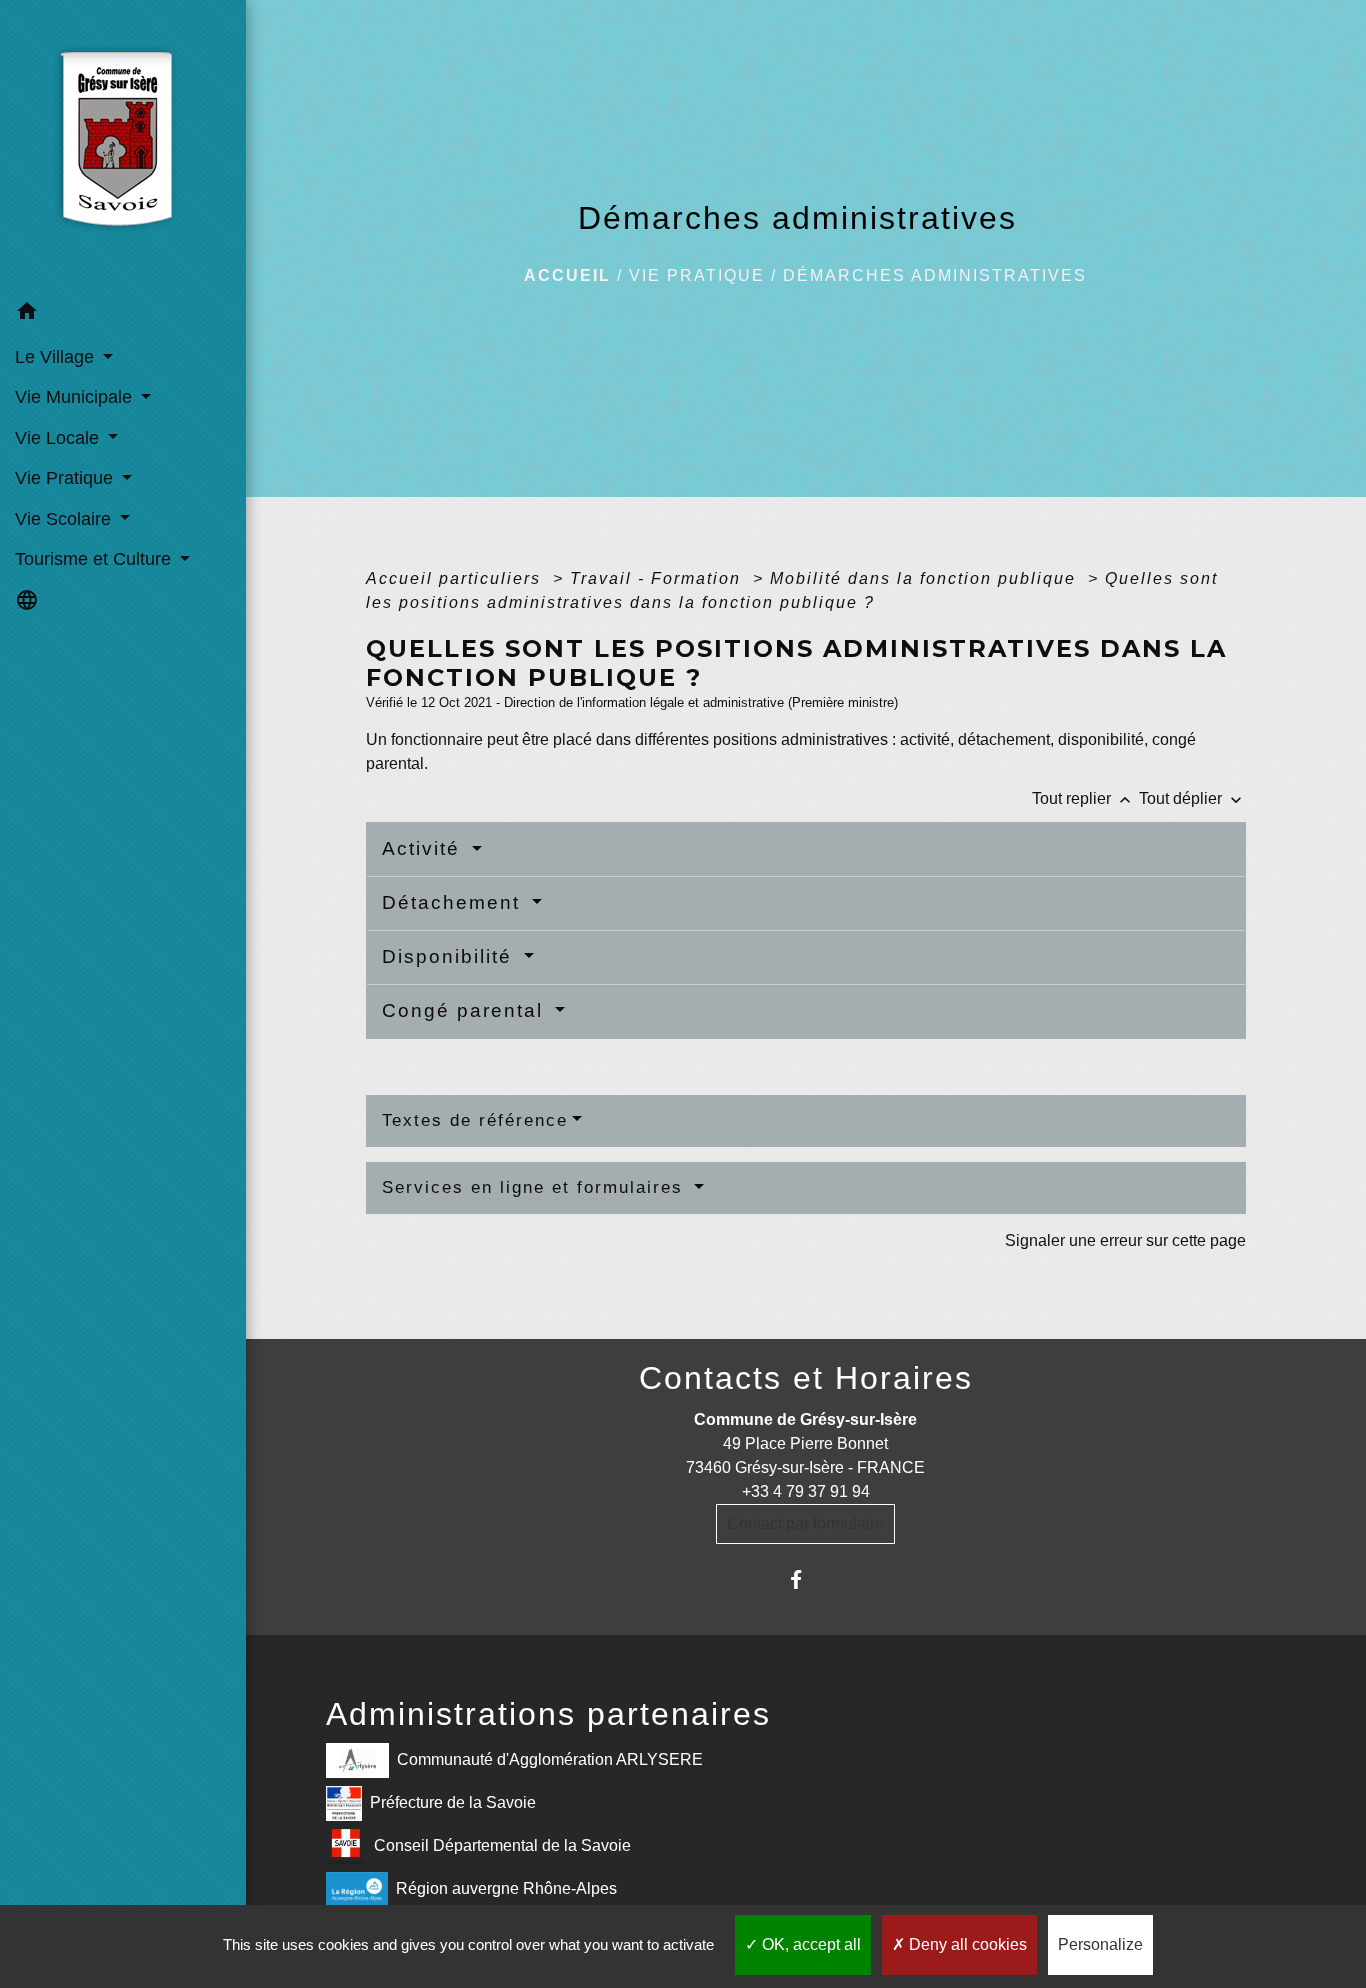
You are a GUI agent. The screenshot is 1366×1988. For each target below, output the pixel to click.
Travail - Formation (658, 578)
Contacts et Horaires (806, 1378)
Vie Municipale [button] (76, 397)
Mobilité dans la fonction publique (926, 578)
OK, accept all (809, 1944)
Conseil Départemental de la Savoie (502, 1845)
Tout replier (1083, 798)
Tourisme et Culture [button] (95, 559)
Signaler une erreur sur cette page (1125, 1240)
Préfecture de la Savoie (453, 1802)
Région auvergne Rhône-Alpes (506, 1888)
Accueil (567, 275)
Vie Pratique (697, 275)
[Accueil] (122, 146)
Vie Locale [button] (59, 438)
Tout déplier (1192, 798)
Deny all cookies (966, 1944)
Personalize (1100, 1944)
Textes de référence (475, 1120)
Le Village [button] (57, 357)
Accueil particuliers (456, 578)
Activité (424, 848)
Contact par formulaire (805, 1523)
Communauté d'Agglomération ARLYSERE (550, 1759)
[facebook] (805, 1579)
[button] (123, 314)
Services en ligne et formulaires (536, 1187)
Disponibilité (450, 956)
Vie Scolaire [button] (65, 519)
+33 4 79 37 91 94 (806, 1491)
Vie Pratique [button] (66, 478)
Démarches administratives (935, 275)
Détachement (454, 902)
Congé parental (466, 1010)
